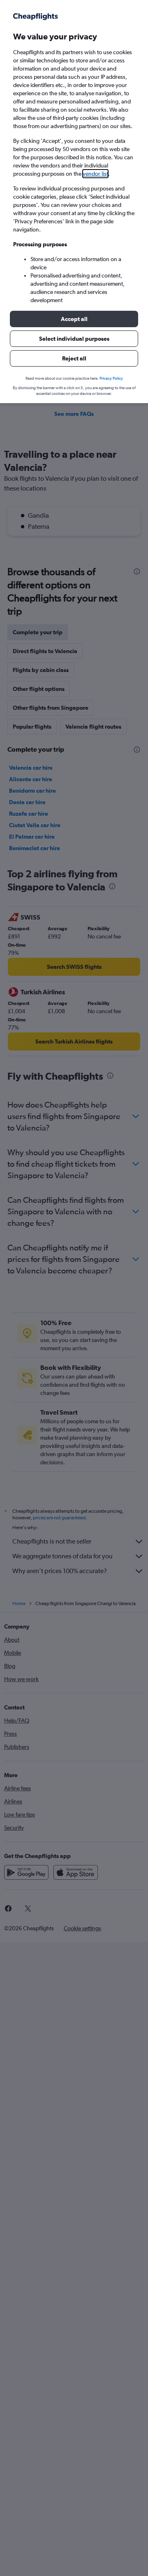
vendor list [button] (95, 174)
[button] (74, 319)
